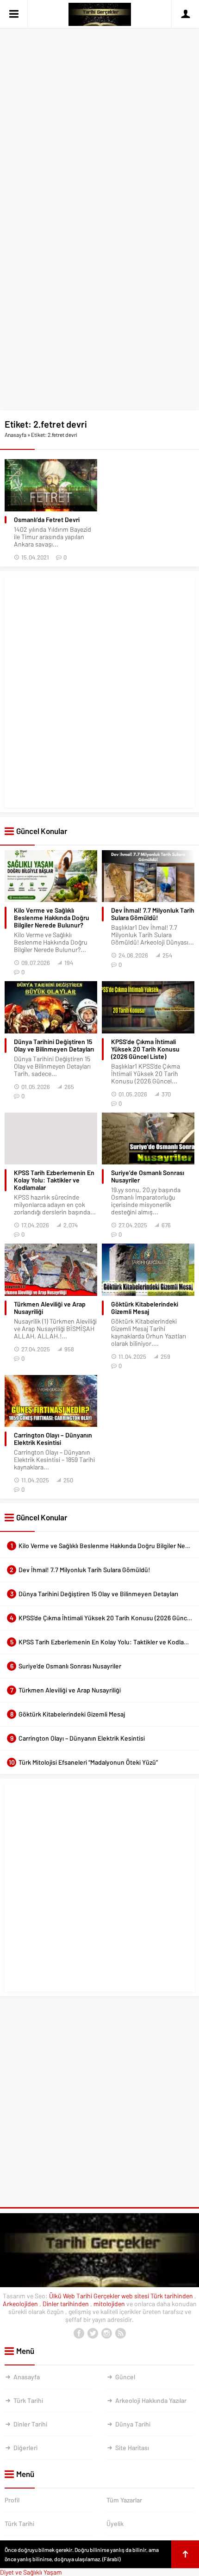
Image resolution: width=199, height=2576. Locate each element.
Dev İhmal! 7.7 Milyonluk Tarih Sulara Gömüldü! (153, 914)
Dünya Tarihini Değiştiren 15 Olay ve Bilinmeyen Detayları (54, 1045)
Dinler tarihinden (66, 2304)
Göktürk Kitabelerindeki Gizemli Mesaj (145, 1308)
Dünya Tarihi (133, 2424)
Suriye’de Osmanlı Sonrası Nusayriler (148, 1176)
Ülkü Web (62, 2296)
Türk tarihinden (172, 2296)
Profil (12, 2500)
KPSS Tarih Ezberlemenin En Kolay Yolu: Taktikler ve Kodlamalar (54, 1180)
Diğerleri (25, 2448)
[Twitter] (93, 2333)
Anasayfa (16, 435)
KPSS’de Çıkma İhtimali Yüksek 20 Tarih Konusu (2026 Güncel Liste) (145, 1049)
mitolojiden (110, 2304)
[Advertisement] (99, 103)
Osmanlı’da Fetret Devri (47, 520)
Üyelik (115, 2523)
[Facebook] (79, 2333)
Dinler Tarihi (30, 2424)
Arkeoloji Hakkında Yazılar (151, 2400)
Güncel (125, 2377)
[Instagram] (106, 2333)
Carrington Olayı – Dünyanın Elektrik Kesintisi (53, 1439)
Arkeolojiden (21, 2304)
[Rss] (120, 2333)
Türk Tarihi (28, 2400)
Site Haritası (132, 2448)
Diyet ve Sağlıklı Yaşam (31, 2572)
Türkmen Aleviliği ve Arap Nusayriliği (50, 1308)
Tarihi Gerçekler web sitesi (113, 2296)
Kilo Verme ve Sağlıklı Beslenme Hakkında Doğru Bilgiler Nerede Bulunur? (52, 918)
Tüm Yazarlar (124, 2500)
